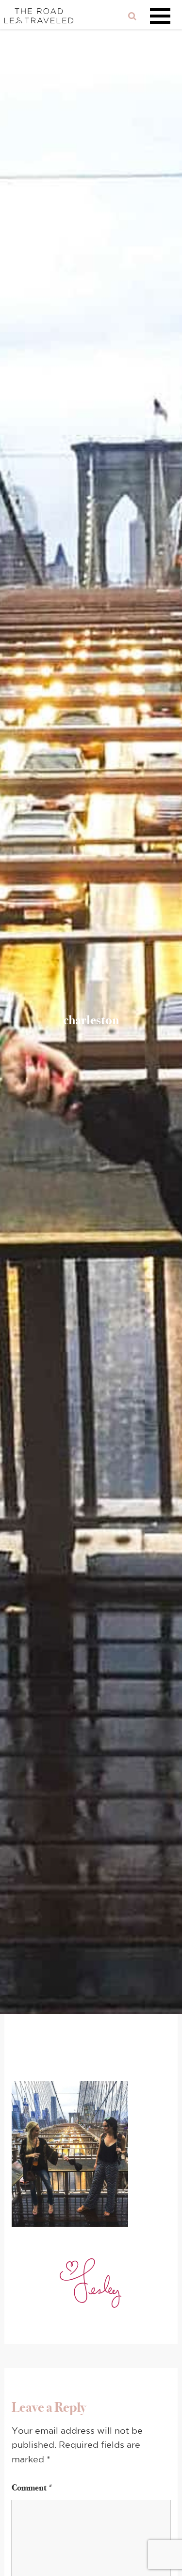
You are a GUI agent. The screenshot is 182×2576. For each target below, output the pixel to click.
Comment (33, 2488)
